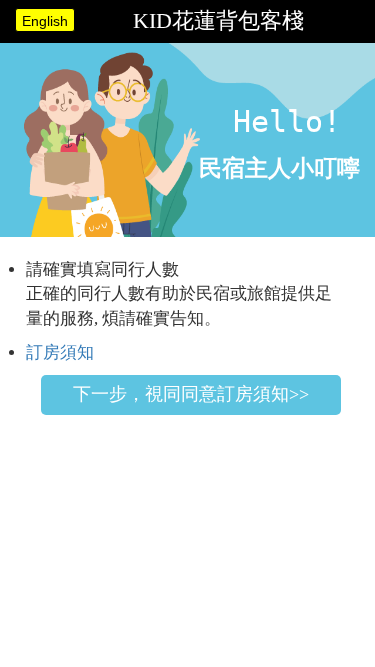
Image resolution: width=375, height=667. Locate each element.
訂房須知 (60, 352)
